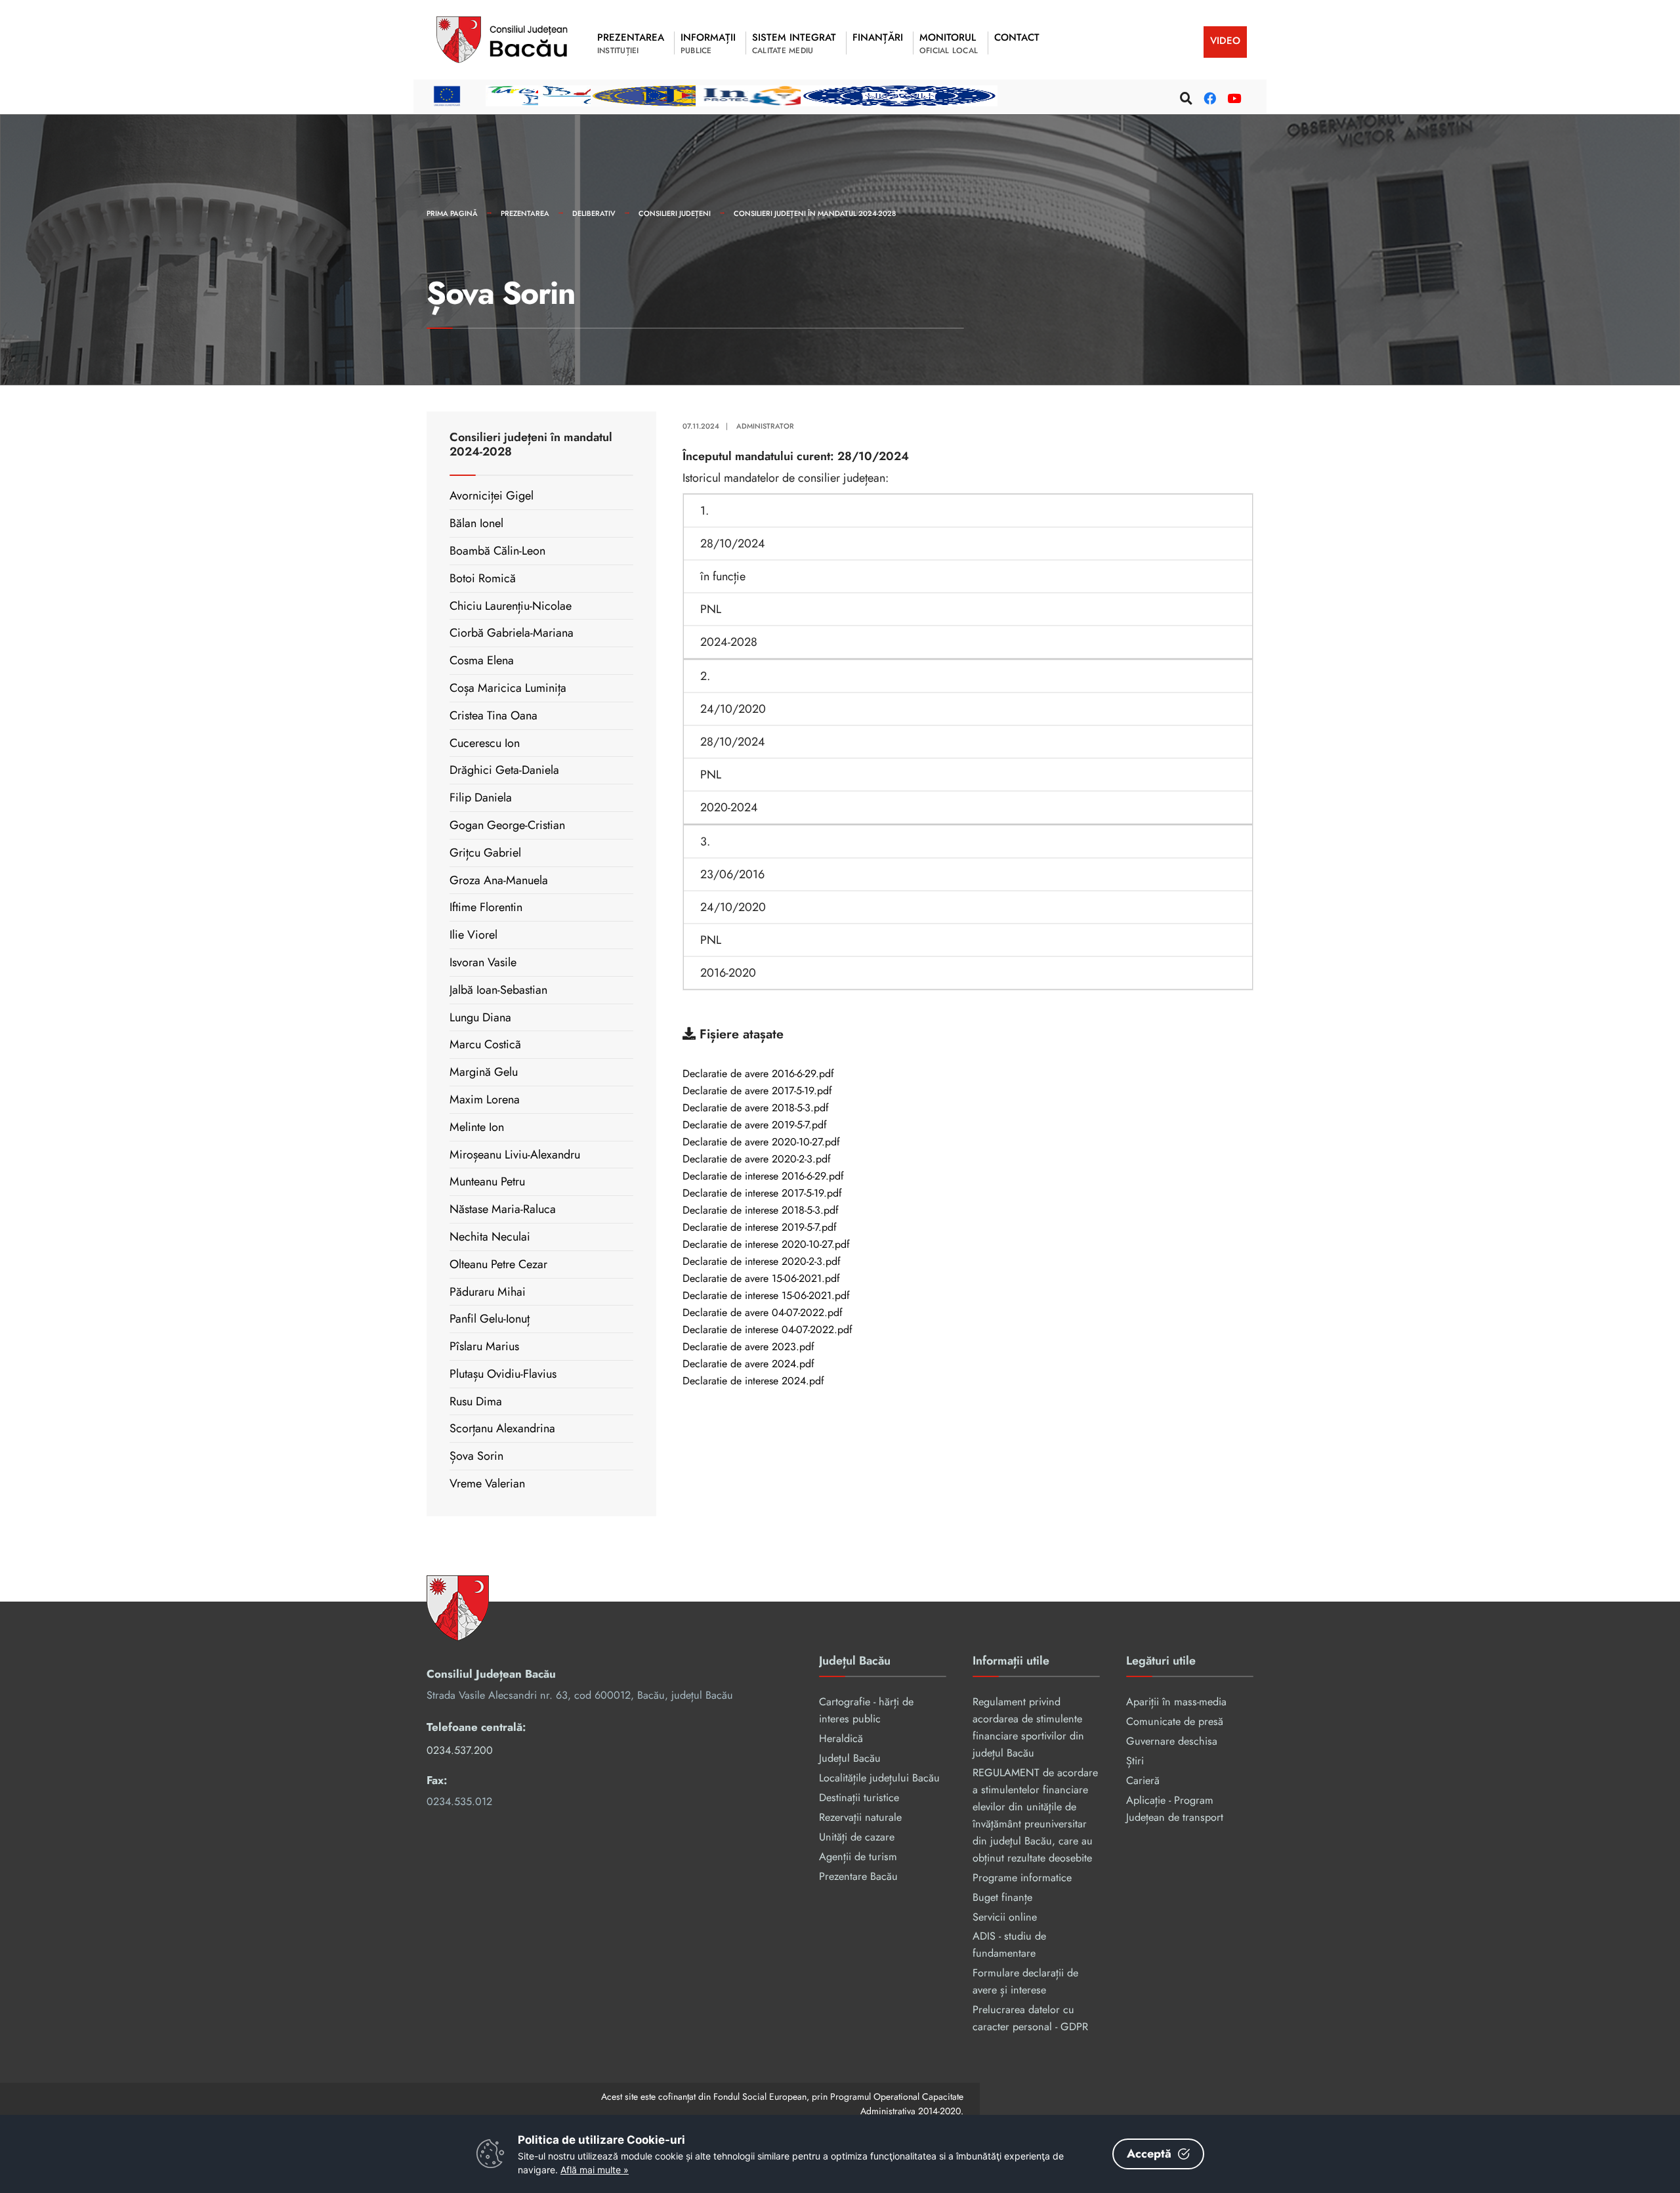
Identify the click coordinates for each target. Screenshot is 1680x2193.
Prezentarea (525, 213)
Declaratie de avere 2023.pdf (748, 1348)
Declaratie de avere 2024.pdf (748, 1365)
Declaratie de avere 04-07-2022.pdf (763, 1313)
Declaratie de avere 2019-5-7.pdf (755, 1126)
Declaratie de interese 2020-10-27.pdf (766, 1245)
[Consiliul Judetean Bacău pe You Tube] (1232, 96)
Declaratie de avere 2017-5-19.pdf (757, 1092)
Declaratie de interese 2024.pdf (753, 1382)
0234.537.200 (460, 1750)
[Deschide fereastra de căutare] (1185, 96)
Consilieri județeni (675, 213)
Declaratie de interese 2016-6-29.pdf (763, 1177)
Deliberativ (594, 213)
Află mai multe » (595, 2170)
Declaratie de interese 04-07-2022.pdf (767, 1331)
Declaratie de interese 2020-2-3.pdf (762, 1262)
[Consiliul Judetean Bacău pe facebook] (1208, 96)
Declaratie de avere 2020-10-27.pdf (761, 1143)
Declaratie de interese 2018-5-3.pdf (761, 1211)
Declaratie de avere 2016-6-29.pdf (758, 1075)
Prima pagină (452, 213)
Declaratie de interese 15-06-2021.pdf (766, 1296)
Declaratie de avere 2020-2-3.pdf (757, 1160)
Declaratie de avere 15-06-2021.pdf (761, 1279)
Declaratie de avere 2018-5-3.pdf (756, 1109)
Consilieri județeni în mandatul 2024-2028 (815, 213)
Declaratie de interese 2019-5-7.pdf (760, 1228)
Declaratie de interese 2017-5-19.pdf (762, 1194)
